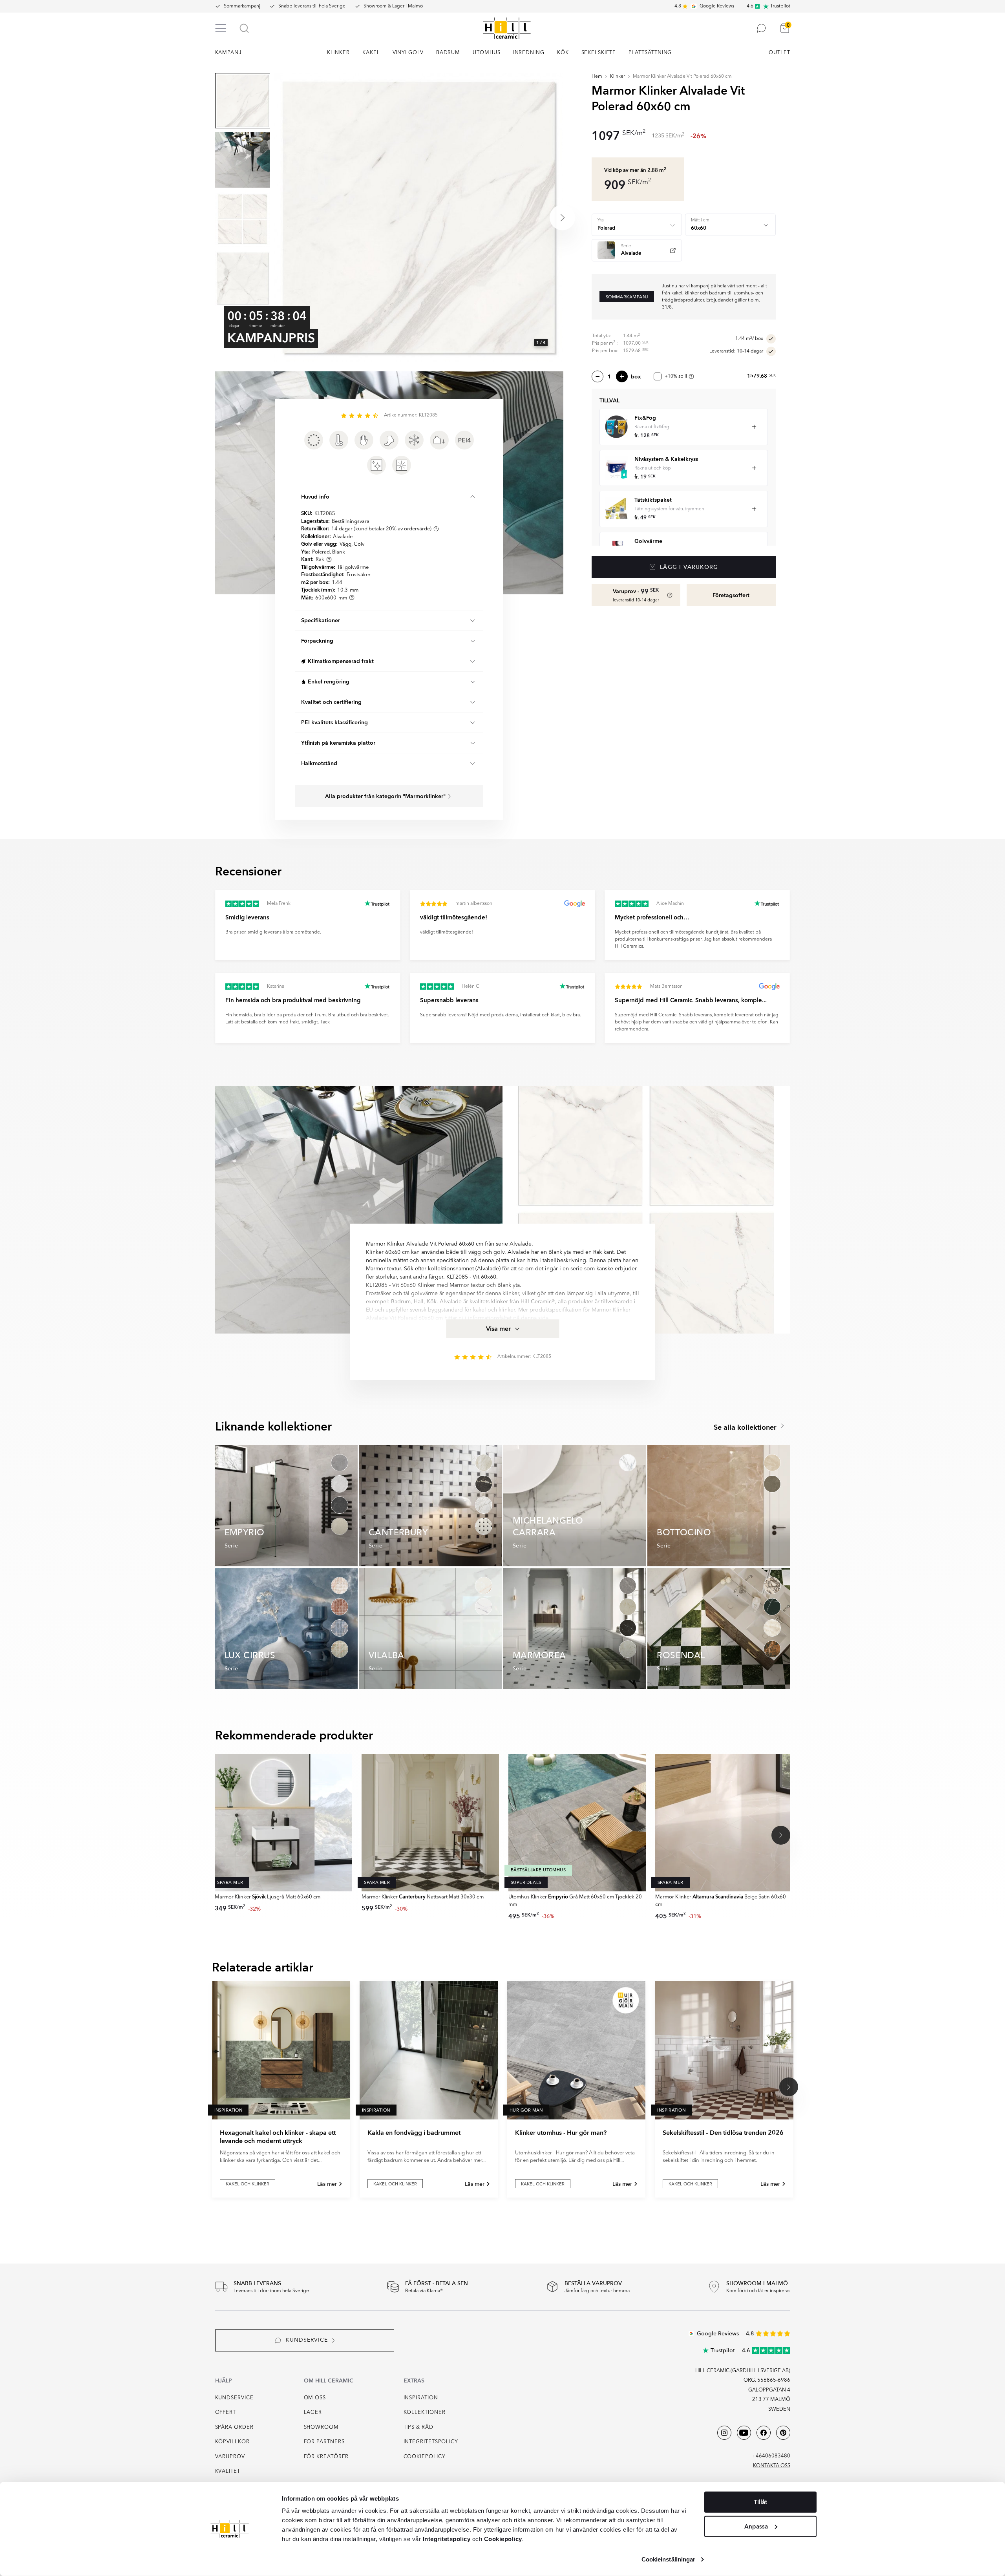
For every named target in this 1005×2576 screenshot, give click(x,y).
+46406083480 (771, 2456)
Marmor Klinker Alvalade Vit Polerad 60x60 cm (682, 77)
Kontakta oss (772, 2466)
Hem (597, 77)
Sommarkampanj (242, 6)
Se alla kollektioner (746, 1428)
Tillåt (760, 2502)
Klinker (618, 77)
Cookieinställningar (669, 2559)
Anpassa (756, 2526)
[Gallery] (418, 217)
